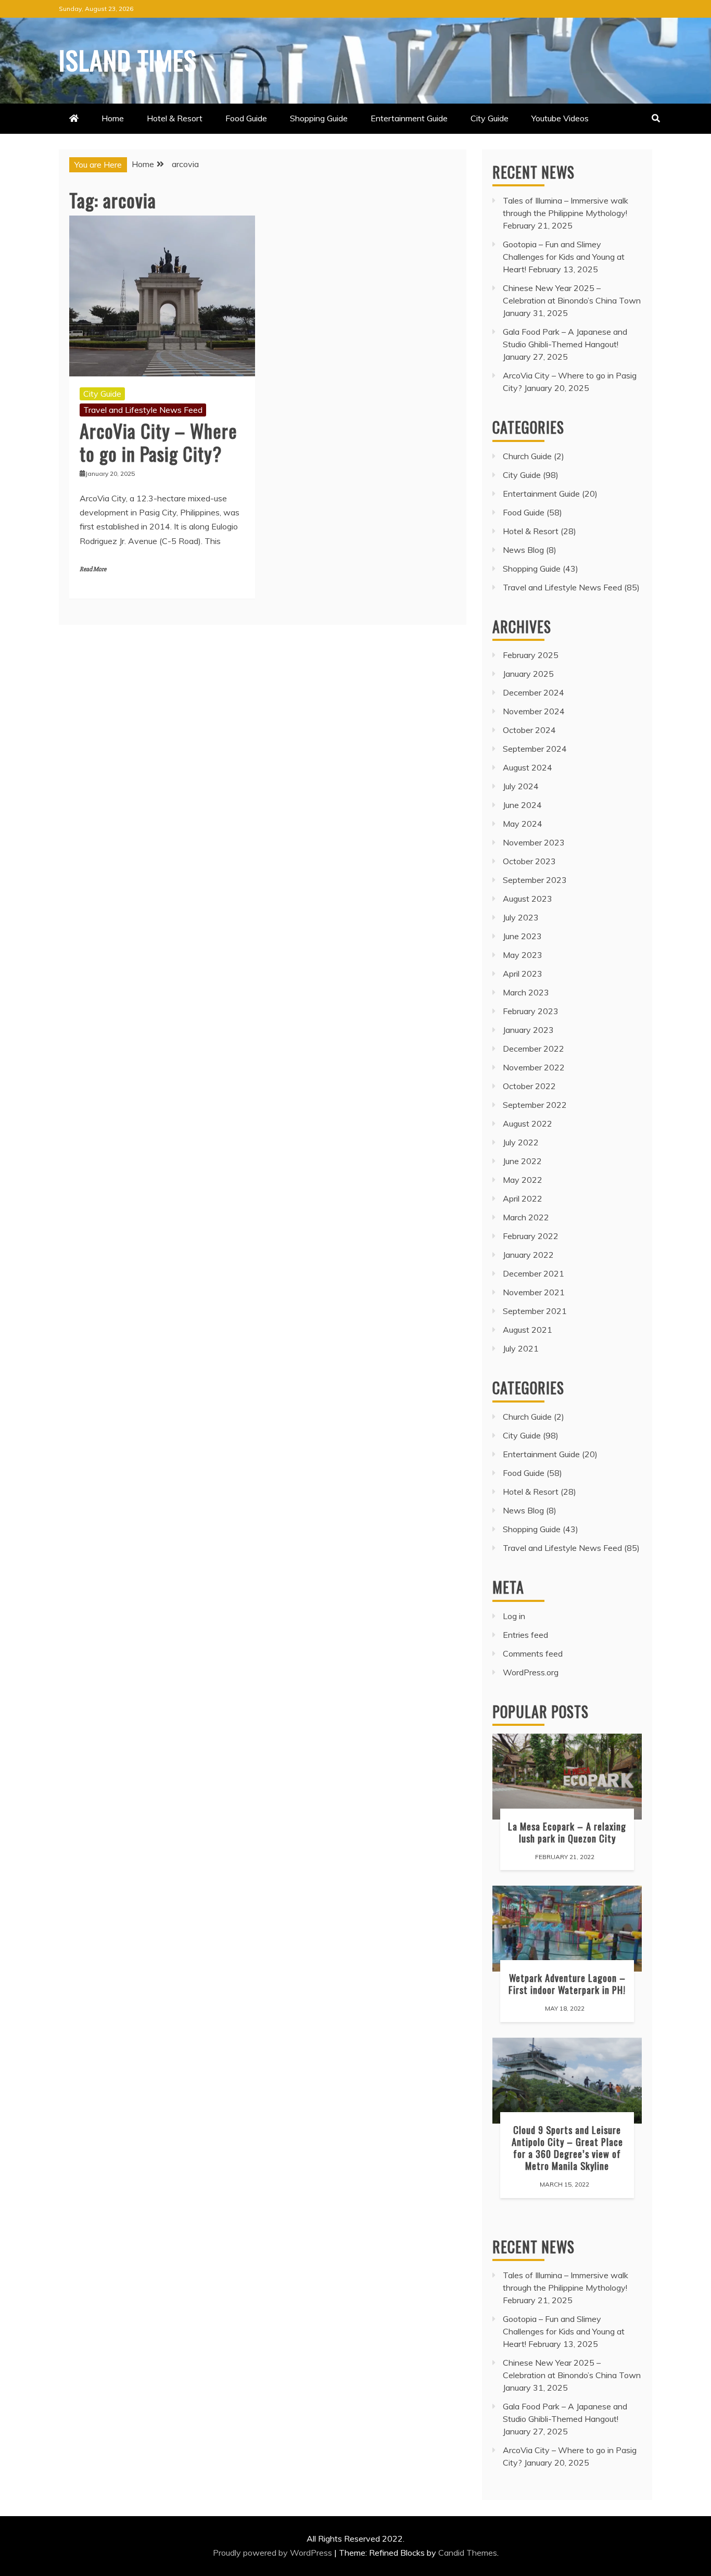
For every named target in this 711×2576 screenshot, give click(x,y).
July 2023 (521, 917)
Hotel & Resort (175, 118)
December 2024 (534, 692)
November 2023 (534, 842)
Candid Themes (468, 2553)
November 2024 (534, 711)
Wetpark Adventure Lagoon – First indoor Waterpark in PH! (567, 1984)
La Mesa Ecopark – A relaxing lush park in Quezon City (567, 1832)
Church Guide (527, 456)
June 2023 (522, 936)
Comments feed (533, 1653)
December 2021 (534, 1273)
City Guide (490, 118)
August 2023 (528, 899)
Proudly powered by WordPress (274, 2553)
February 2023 (531, 1011)
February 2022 (531, 1236)
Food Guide (246, 118)
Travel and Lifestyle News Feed (143, 410)
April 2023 (523, 974)
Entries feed (525, 1635)
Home (113, 118)
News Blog (523, 550)
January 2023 (528, 1030)
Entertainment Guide (409, 118)
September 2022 (535, 1105)
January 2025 (528, 674)
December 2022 (534, 1049)
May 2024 (523, 824)
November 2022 (534, 1067)
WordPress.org (531, 1672)
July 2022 (521, 1142)
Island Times (128, 59)
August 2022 (528, 1123)
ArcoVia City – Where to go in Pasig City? (158, 441)
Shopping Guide (319, 118)
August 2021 (528, 1330)
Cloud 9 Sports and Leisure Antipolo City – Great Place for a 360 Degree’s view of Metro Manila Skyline (567, 2148)
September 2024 (535, 749)
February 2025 (531, 655)
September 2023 (535, 880)
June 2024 (522, 805)
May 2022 (523, 1180)
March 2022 (526, 1217)
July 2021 (521, 1348)
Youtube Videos (560, 118)
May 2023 (523, 955)
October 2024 (529, 730)
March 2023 (526, 992)
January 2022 (528, 1255)
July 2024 (521, 786)
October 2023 (529, 861)
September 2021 (535, 1311)
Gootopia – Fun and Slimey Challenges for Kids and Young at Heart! (564, 257)
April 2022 (523, 1198)
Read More (93, 569)
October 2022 (529, 1086)
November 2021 (534, 1292)
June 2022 (522, 1161)
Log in (514, 1616)
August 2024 (528, 767)
